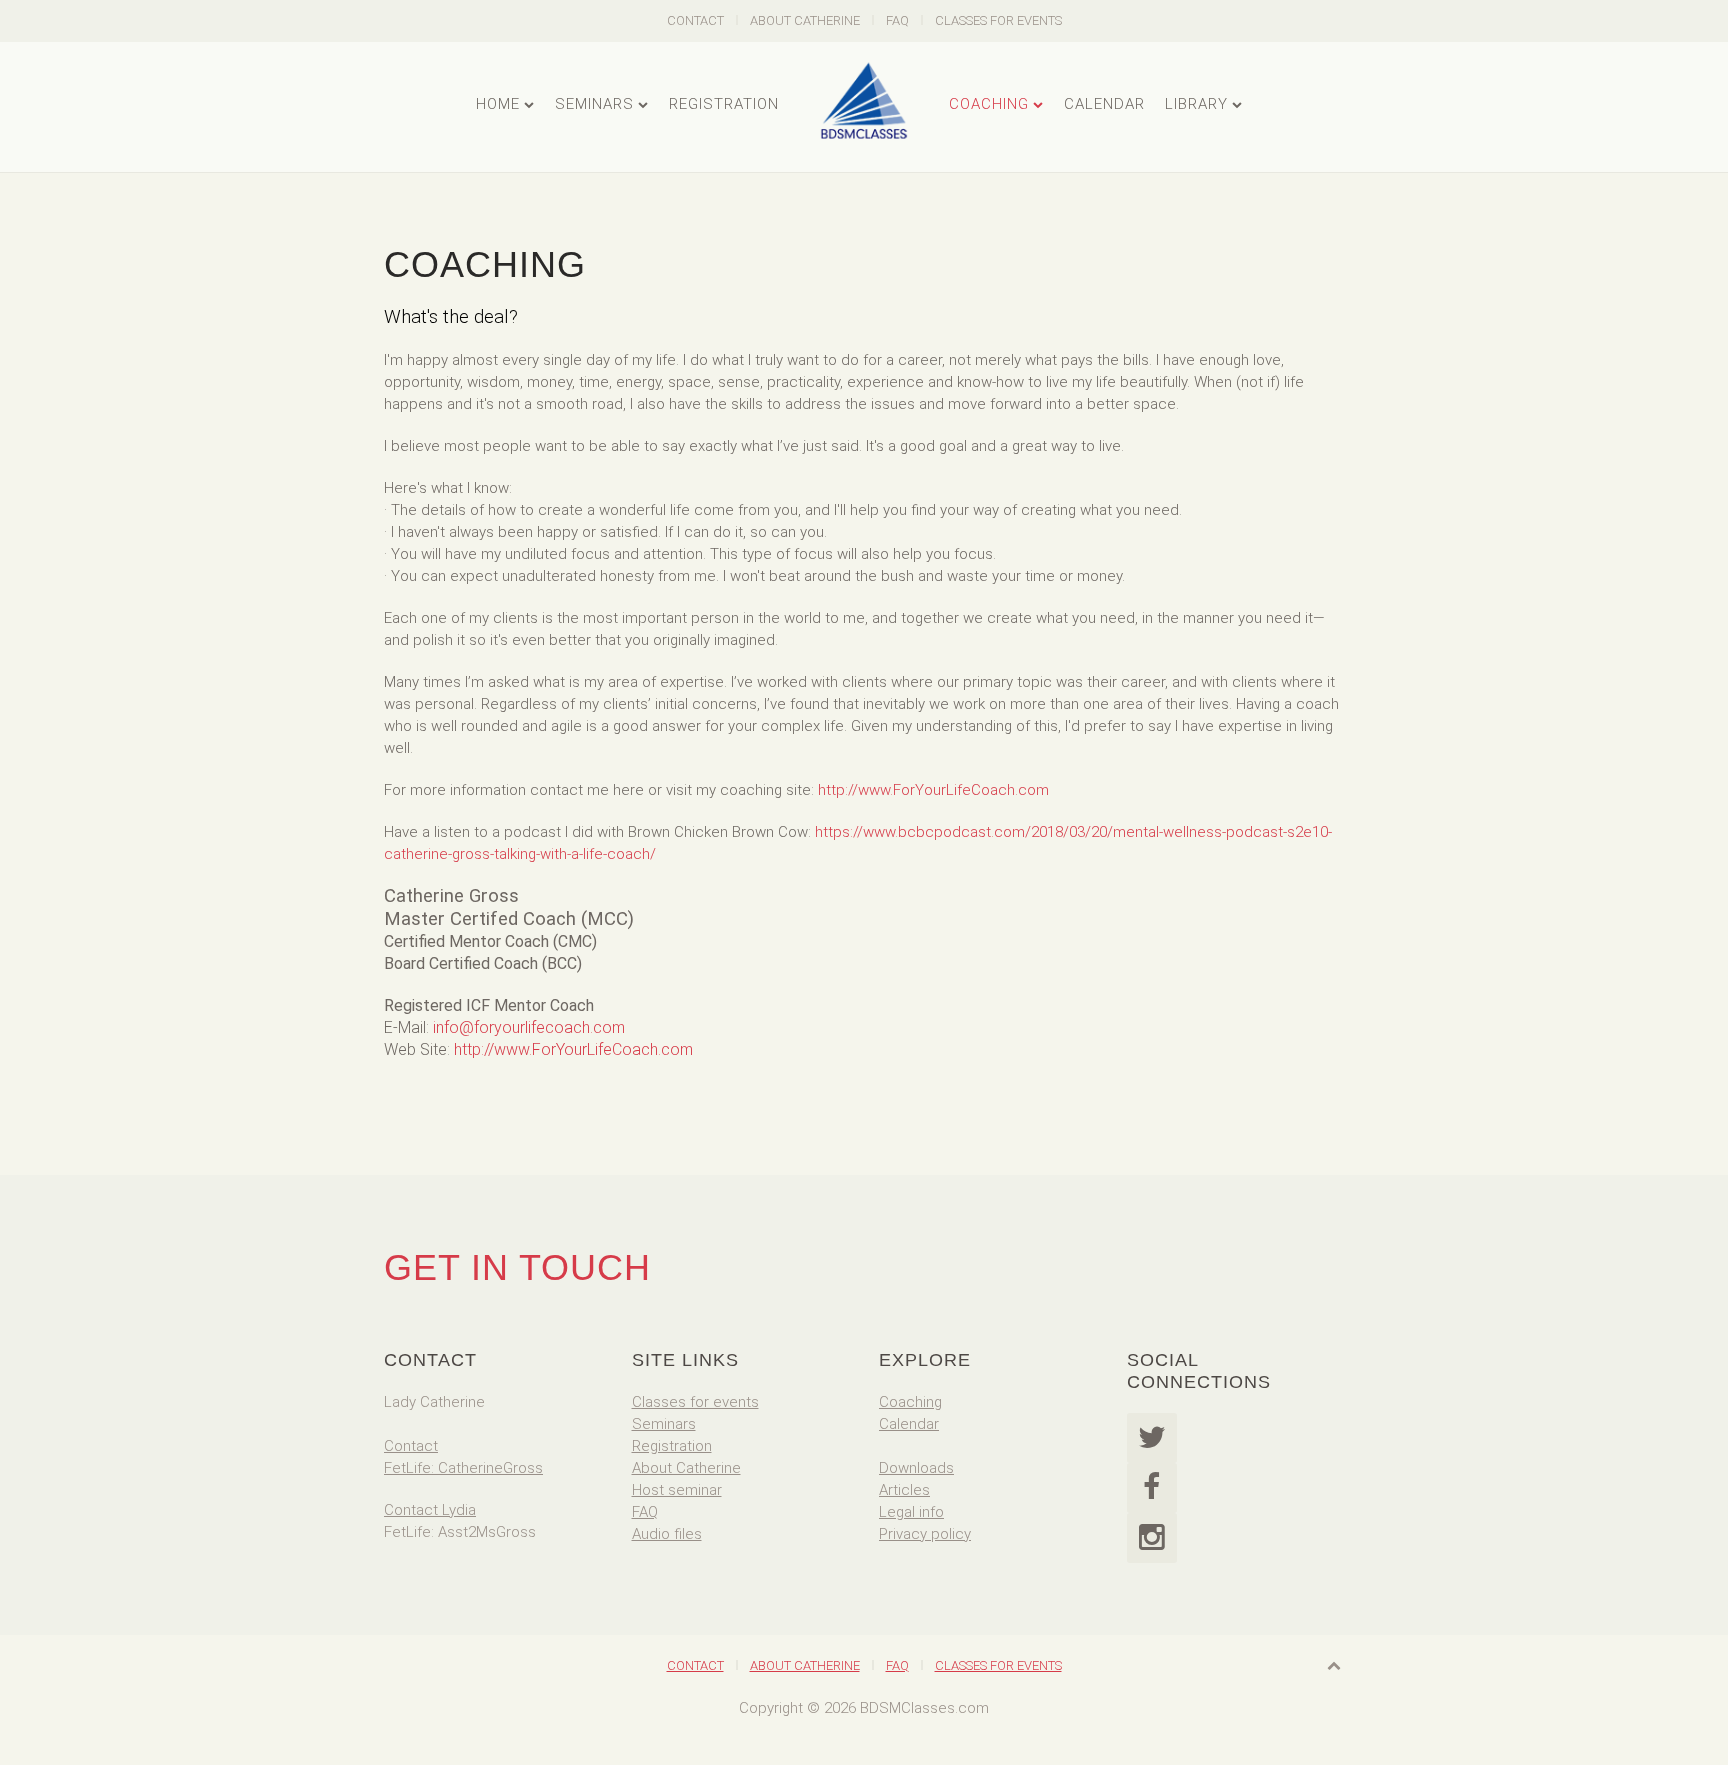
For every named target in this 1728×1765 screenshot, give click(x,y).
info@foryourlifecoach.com (529, 1027)
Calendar (1104, 104)
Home (498, 104)
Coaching (989, 104)
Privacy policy (925, 1534)
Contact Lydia (430, 1510)
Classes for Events (998, 20)
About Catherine (805, 20)
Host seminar (677, 1490)
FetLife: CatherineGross (463, 1468)
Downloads (916, 1468)
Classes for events (695, 1402)
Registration (724, 104)
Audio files (667, 1534)
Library (1196, 104)
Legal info (911, 1512)
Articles (904, 1490)
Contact (695, 20)
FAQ (897, 20)
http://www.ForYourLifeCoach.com (933, 790)
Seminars (594, 104)
